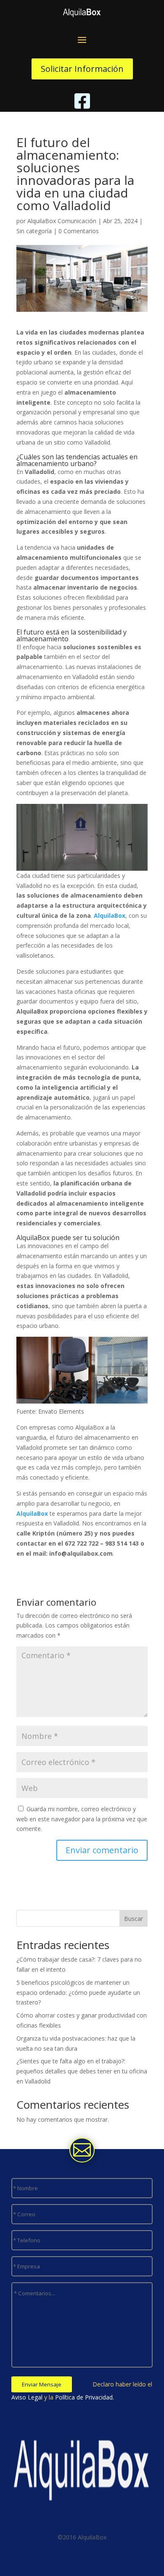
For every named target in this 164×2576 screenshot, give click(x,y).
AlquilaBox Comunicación (62, 221)
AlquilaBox (110, 915)
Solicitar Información (82, 69)
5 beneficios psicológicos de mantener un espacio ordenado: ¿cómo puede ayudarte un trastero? (78, 1993)
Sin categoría (34, 231)
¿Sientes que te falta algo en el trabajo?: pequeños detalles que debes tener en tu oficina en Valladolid (82, 2071)
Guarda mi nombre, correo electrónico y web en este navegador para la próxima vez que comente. (82, 1819)
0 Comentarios (79, 231)
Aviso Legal (27, 2397)
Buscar (134, 1919)
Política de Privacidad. (85, 2397)
